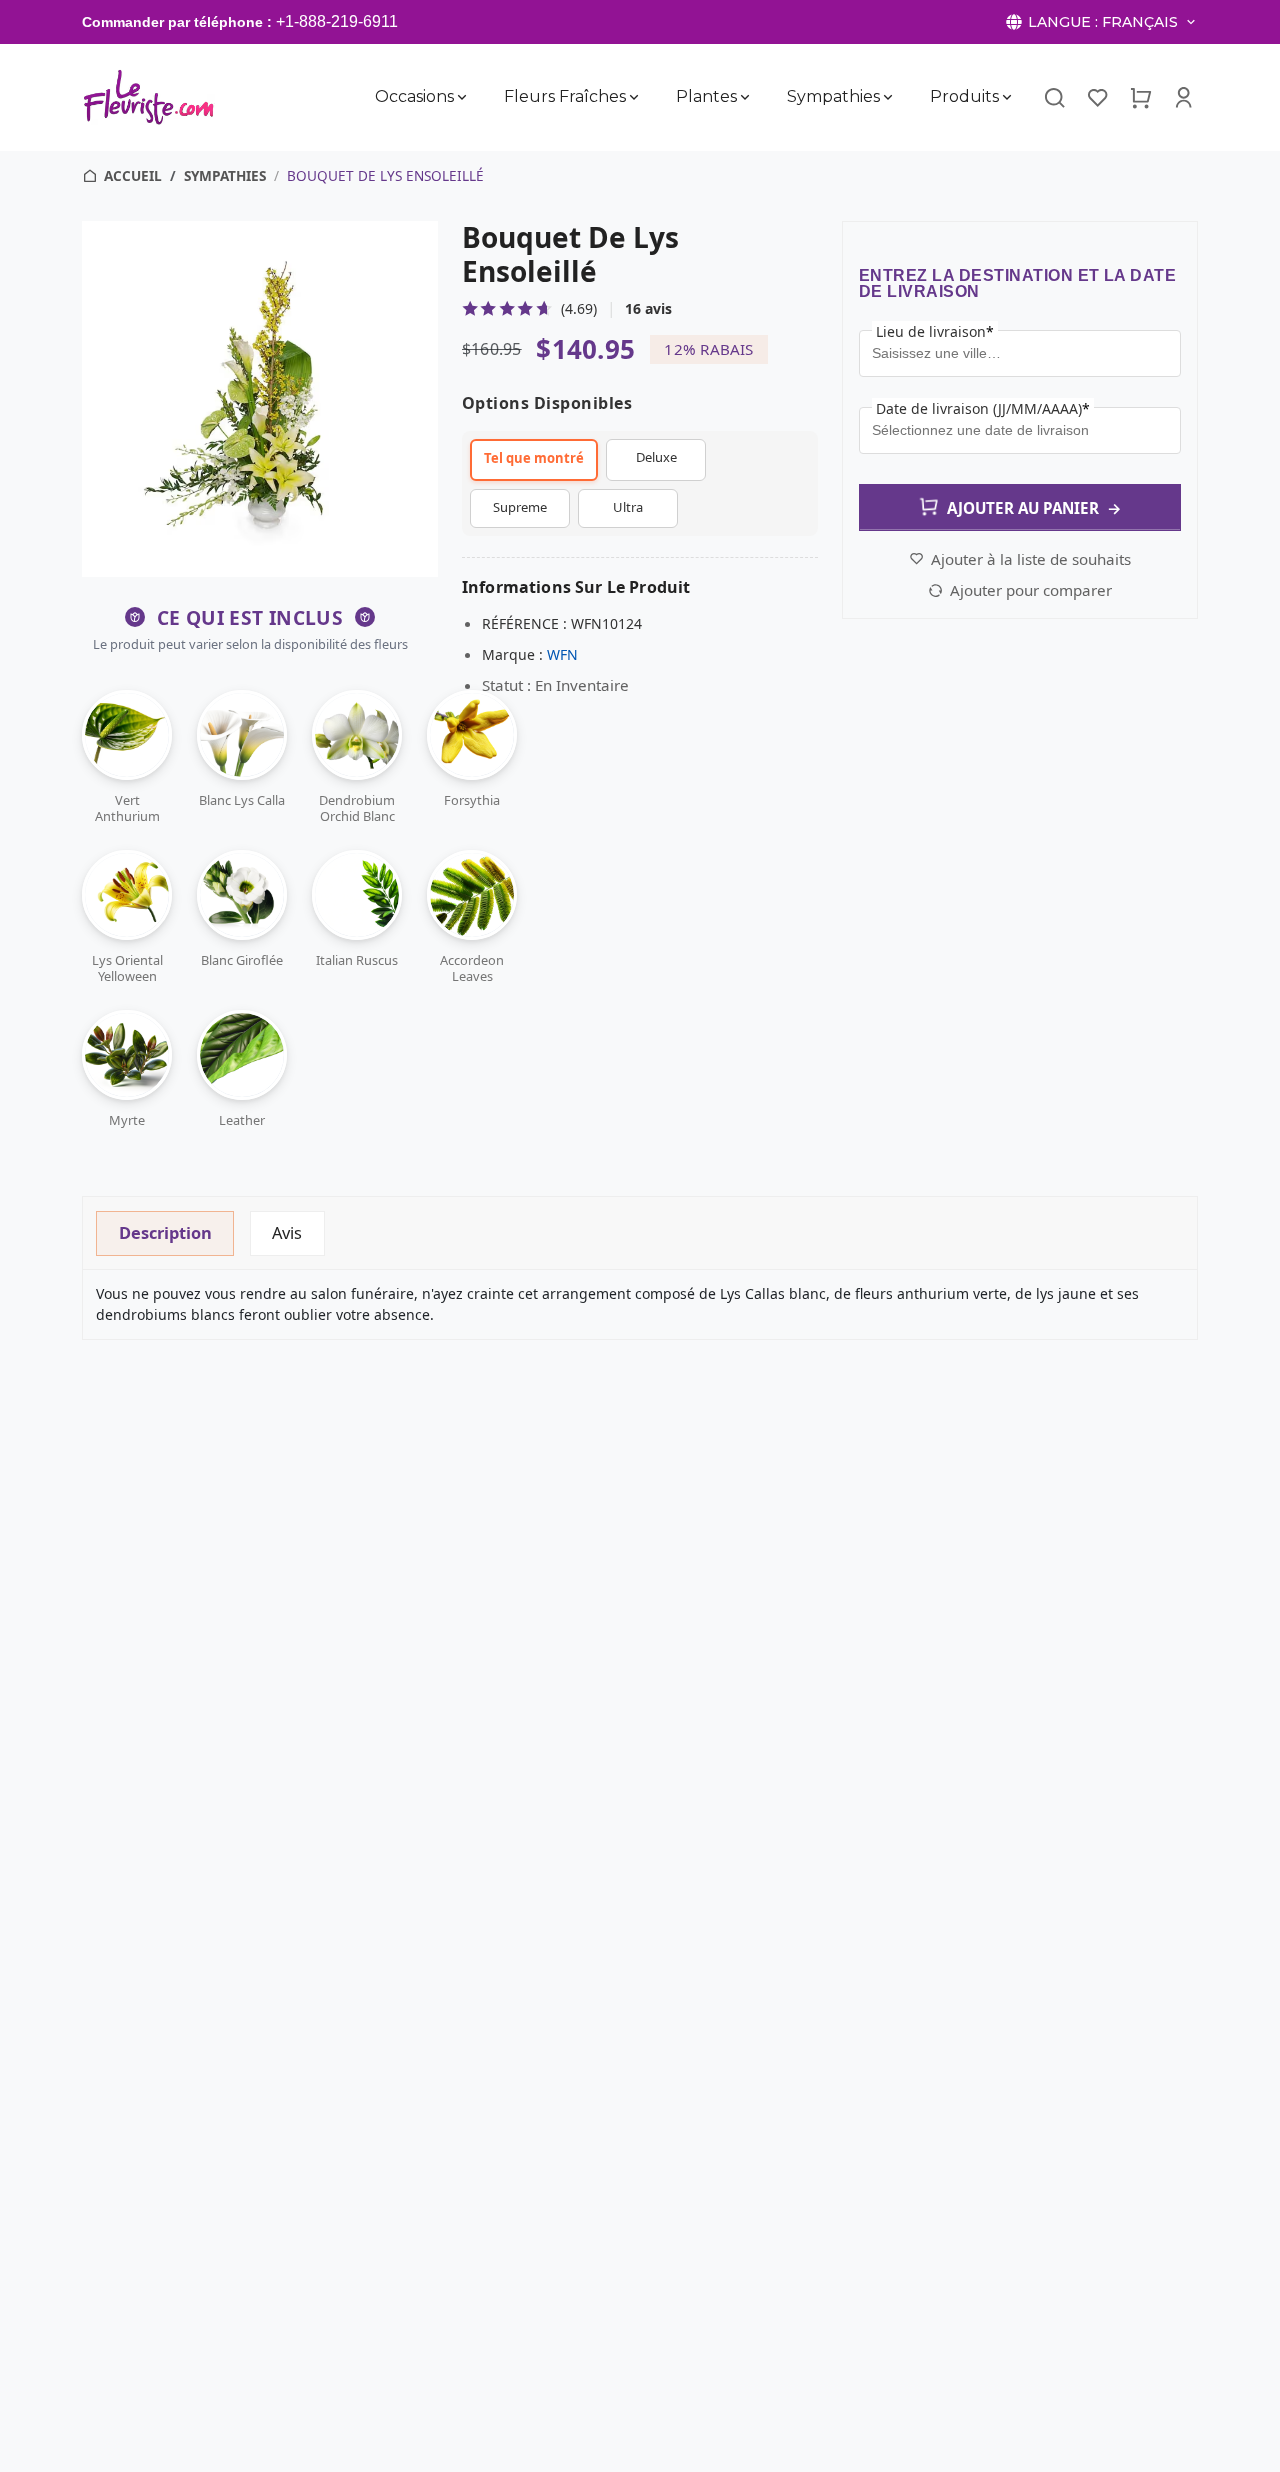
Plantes (706, 96)
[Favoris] (1098, 97)
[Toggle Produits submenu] (1007, 97)
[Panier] (1141, 97)
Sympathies (833, 96)
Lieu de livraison (935, 331)
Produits (964, 96)
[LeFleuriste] (148, 97)
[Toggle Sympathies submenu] (888, 97)
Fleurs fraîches (565, 96)
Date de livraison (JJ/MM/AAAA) (983, 408)
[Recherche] (1054, 98)
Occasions (414, 96)
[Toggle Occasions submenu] (462, 97)
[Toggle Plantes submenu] (745, 97)
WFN (562, 654)
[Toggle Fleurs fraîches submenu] (634, 97)
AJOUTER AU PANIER (1034, 508)
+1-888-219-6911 (337, 21)
